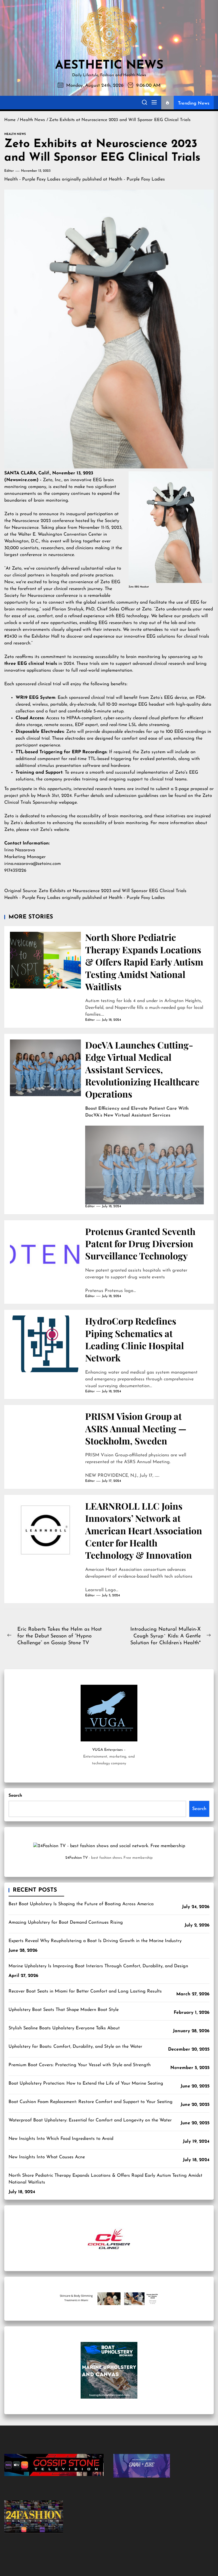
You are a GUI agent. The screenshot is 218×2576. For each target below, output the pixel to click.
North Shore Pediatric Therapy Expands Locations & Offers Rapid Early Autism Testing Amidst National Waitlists (144, 962)
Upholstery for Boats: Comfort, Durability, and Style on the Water (75, 2047)
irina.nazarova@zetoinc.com (33, 864)
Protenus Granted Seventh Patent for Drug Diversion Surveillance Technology (140, 1244)
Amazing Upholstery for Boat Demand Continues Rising (66, 1923)
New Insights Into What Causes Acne (47, 2157)
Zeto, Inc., (53, 480)
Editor (9, 171)
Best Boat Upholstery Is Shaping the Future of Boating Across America (81, 1904)
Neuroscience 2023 (32, 521)
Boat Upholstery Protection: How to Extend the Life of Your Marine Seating (86, 2083)
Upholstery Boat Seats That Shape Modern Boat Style (64, 2010)
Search (15, 1796)
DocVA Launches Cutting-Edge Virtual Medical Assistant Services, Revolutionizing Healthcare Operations (142, 1069)
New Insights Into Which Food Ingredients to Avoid (61, 2139)
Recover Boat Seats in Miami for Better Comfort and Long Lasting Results (85, 1991)
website (61, 830)
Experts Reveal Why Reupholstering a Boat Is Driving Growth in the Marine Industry (95, 1941)
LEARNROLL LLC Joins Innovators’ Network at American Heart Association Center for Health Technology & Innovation (144, 1530)
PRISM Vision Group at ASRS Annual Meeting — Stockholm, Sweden (136, 1428)
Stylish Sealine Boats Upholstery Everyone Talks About (64, 2028)
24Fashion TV (76, 1858)
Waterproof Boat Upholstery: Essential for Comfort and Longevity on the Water (90, 2120)
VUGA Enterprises (107, 1750)
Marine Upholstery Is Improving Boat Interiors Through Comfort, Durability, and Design (98, 1966)
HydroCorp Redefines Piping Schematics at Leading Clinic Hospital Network (135, 1339)
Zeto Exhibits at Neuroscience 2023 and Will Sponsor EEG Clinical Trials (113, 891)
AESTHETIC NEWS (109, 66)
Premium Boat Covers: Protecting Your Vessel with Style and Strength (80, 2065)
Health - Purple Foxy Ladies (32, 179)
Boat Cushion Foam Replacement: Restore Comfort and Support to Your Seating (91, 2102)
